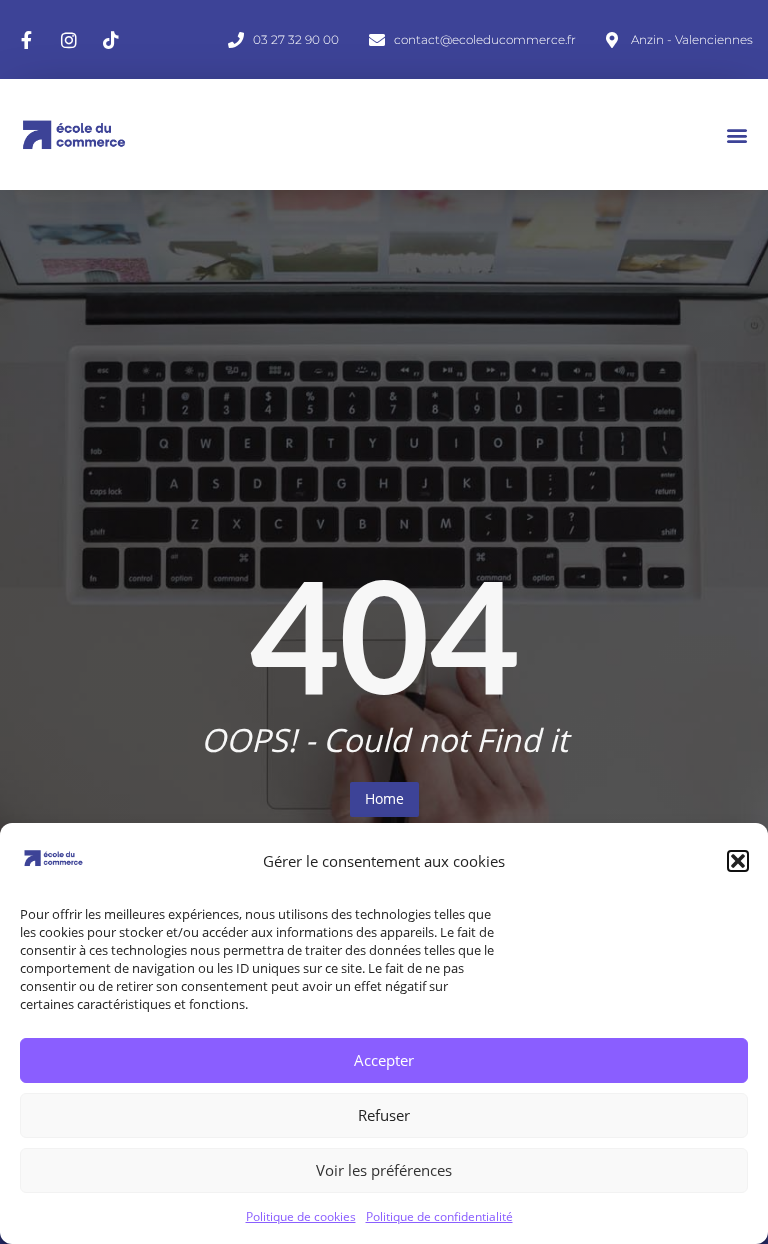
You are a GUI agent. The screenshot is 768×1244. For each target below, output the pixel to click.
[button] (738, 861)
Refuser (384, 1115)
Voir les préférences (384, 1170)
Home (384, 798)
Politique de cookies (301, 1216)
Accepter (384, 1060)
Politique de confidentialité (439, 1216)
